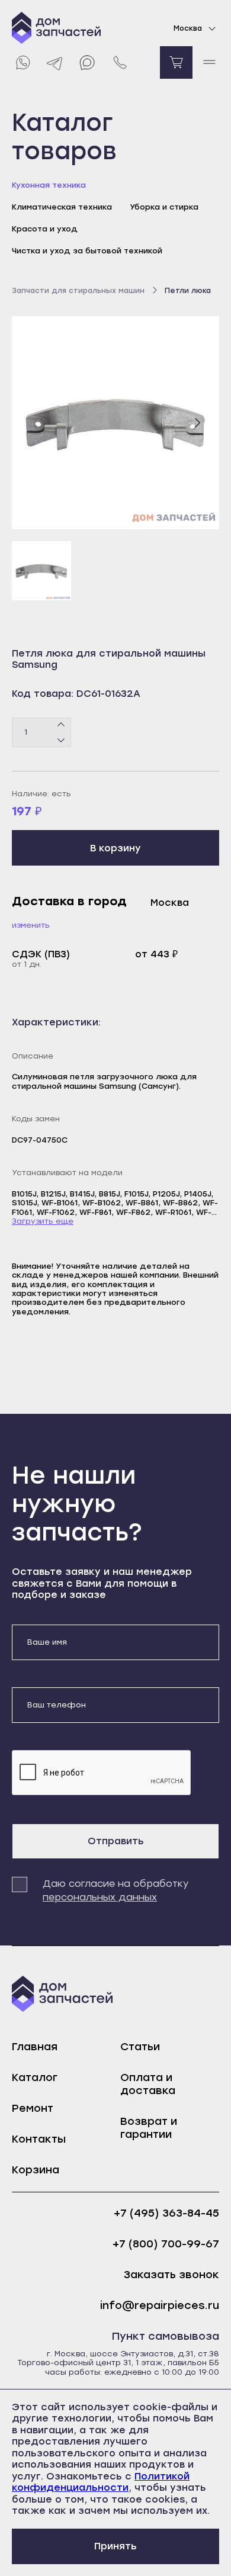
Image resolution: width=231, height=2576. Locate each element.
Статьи (140, 2047)
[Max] (87, 62)
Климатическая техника (62, 207)
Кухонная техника (49, 185)
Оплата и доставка (148, 2084)
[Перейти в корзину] (176, 62)
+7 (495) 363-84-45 (166, 2213)
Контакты (39, 2139)
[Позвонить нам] (120, 62)
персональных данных (100, 1897)
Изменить (31, 925)
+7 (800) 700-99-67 (166, 2244)
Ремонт (33, 2108)
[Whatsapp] (22, 62)
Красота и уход (45, 229)
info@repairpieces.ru (160, 2306)
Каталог (35, 2077)
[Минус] (61, 739)
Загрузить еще (43, 1221)
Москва (188, 28)
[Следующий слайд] (197, 423)
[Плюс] (61, 725)
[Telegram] (55, 62)
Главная (35, 2047)
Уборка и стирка (164, 207)
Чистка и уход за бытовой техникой (87, 251)
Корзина (36, 2170)
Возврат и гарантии (149, 2128)
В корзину (115, 848)
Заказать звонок (171, 2275)
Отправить (116, 1841)
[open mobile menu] (209, 62)
